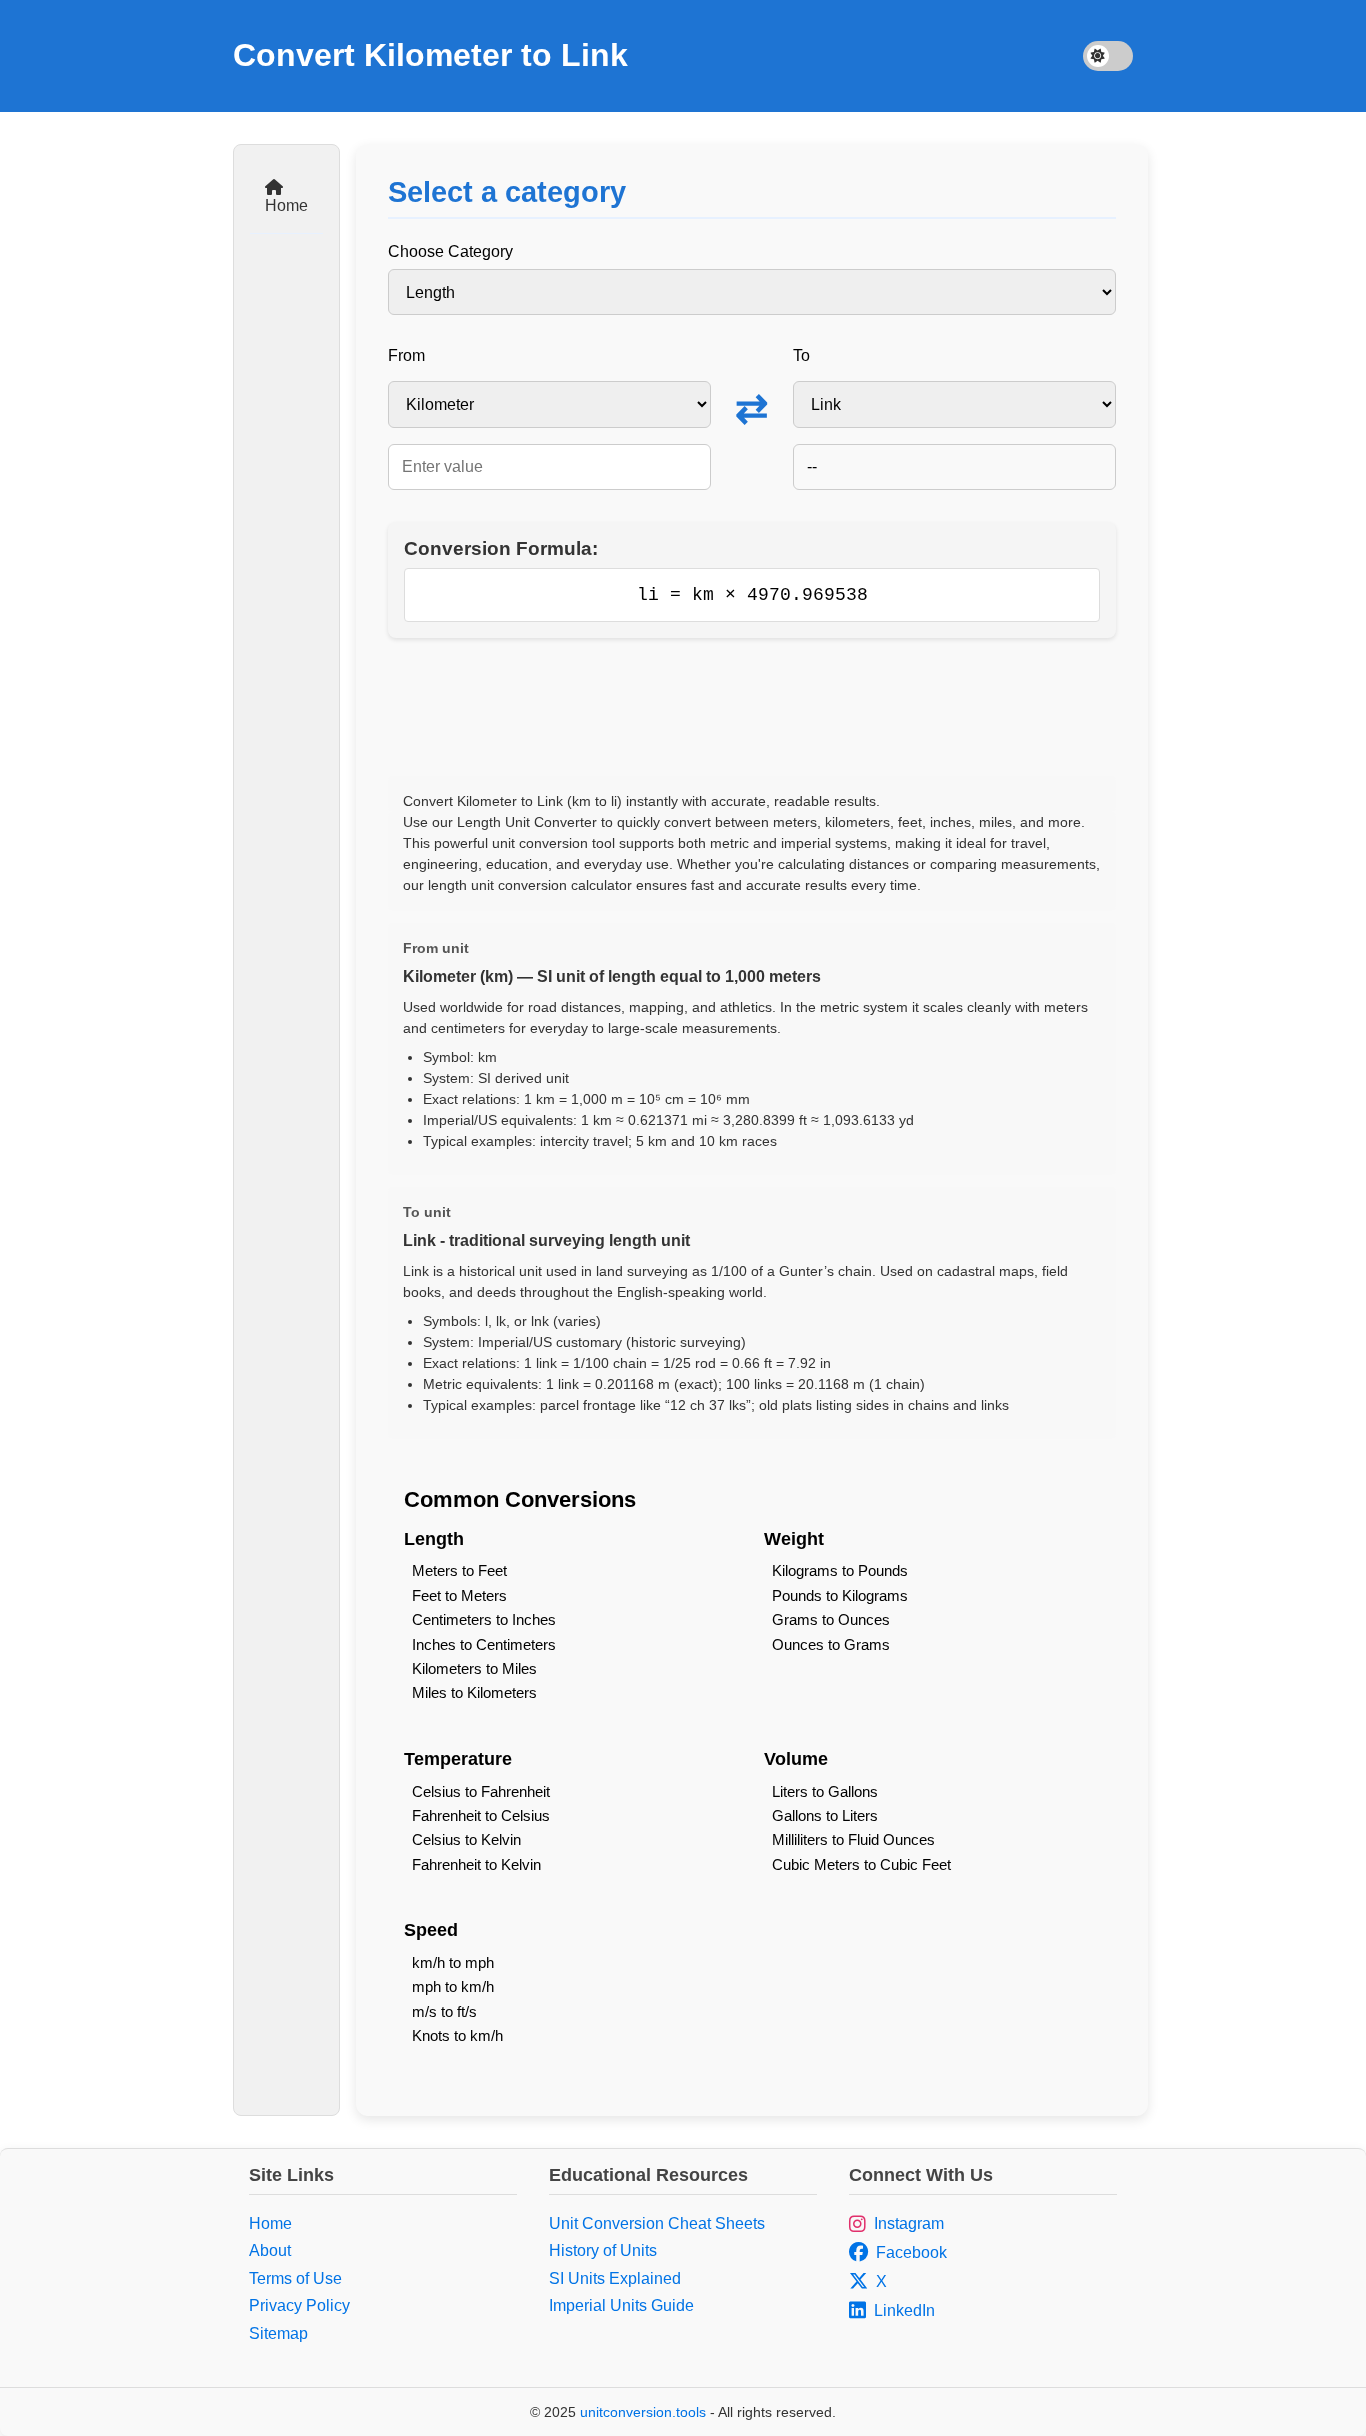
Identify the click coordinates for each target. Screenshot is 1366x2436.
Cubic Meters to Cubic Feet (861, 1864)
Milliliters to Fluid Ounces (853, 1839)
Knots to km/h (457, 2035)
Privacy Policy (299, 2305)
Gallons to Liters (825, 1815)
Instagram (909, 2223)
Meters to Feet (459, 1570)
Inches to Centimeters (484, 1644)
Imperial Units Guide (621, 2305)
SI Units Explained (615, 2278)
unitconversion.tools (643, 2412)
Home (286, 205)
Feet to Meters (459, 1595)
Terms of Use (295, 2278)
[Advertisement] (752, 707)
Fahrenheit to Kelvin (476, 1864)
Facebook (911, 2252)
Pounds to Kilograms (840, 1595)
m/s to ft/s (444, 2011)
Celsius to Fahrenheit (481, 1791)
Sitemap (278, 2333)
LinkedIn (904, 2310)
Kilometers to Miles (474, 1668)
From (406, 355)
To (801, 355)
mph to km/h (453, 1986)
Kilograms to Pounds (840, 1570)
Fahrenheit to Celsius (481, 1815)
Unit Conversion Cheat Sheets (657, 2223)
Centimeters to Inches (484, 1619)
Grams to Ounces (831, 1619)
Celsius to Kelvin (466, 1839)
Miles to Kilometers (474, 1692)
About (270, 2250)
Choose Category (450, 251)
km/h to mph (453, 1962)
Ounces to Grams (831, 1644)
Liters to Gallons (825, 1791)
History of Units (603, 2250)
